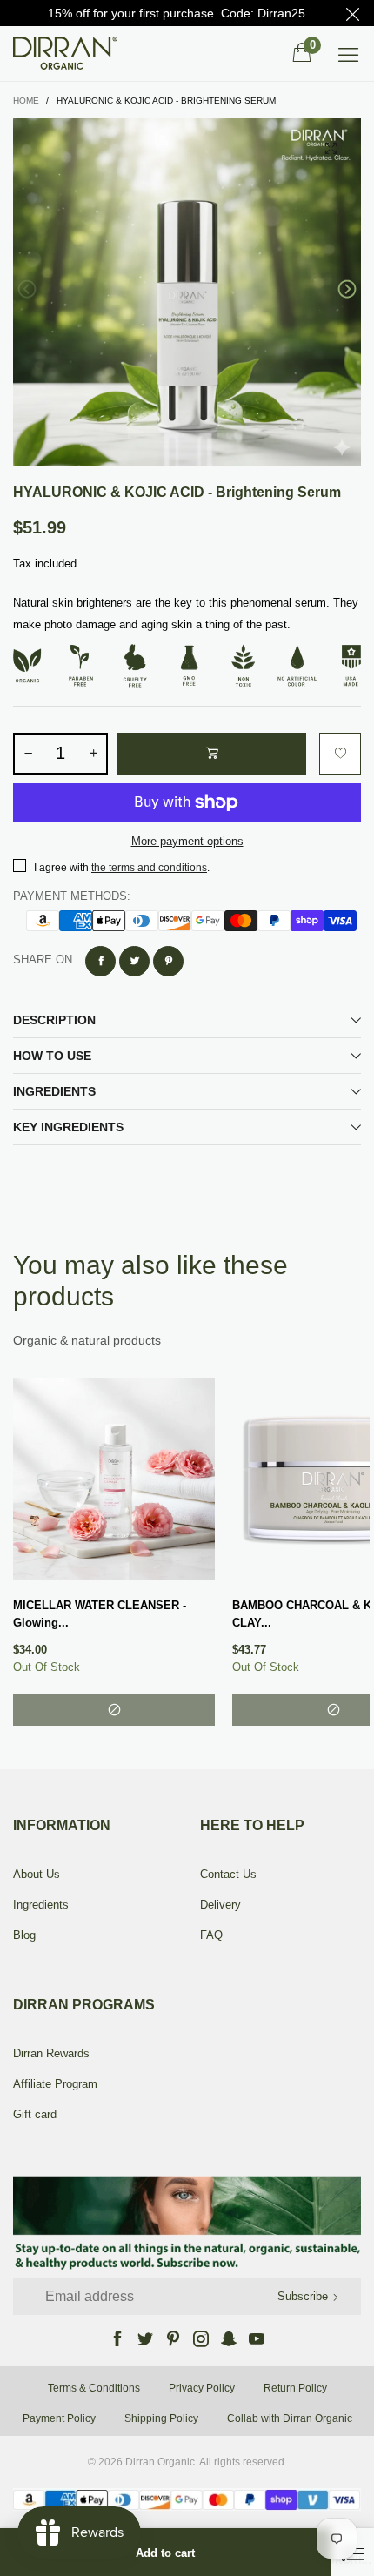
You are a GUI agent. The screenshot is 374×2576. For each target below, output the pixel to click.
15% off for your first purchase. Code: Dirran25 (177, 13)
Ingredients (41, 1905)
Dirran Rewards (51, 2053)
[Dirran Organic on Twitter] (145, 2338)
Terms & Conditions (94, 2388)
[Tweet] (134, 961)
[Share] (100, 961)
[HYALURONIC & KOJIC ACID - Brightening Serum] (187, 292)
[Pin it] (168, 961)
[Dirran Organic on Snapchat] (229, 2338)
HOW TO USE (52, 1056)
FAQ (211, 1935)
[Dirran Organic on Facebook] (117, 2338)
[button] (27, 289)
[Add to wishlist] (340, 754)
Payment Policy (59, 2418)
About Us (37, 1874)
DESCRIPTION (54, 1020)
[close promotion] (352, 13)
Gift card (35, 2114)
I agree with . (122, 868)
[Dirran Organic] (71, 53)
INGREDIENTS (54, 1091)
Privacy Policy (202, 2388)
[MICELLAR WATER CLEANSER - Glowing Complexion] (114, 1479)
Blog (24, 1935)
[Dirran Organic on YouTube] (257, 2338)
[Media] (331, 149)
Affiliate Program (55, 2084)
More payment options (187, 841)
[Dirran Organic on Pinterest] (173, 2338)
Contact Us (228, 1874)
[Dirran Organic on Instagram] (201, 2338)
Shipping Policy (161, 2418)
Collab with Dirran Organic (290, 2418)
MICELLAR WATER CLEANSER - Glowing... (100, 1614)
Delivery (220, 1905)
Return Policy (295, 2388)
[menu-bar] (348, 54)
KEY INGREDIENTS (68, 1127)
